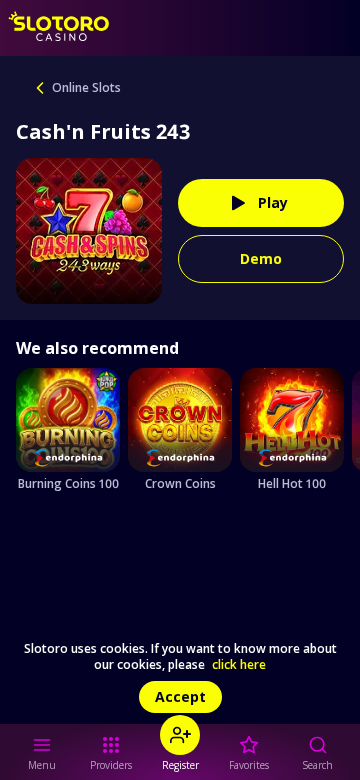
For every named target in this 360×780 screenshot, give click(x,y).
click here (239, 665)
